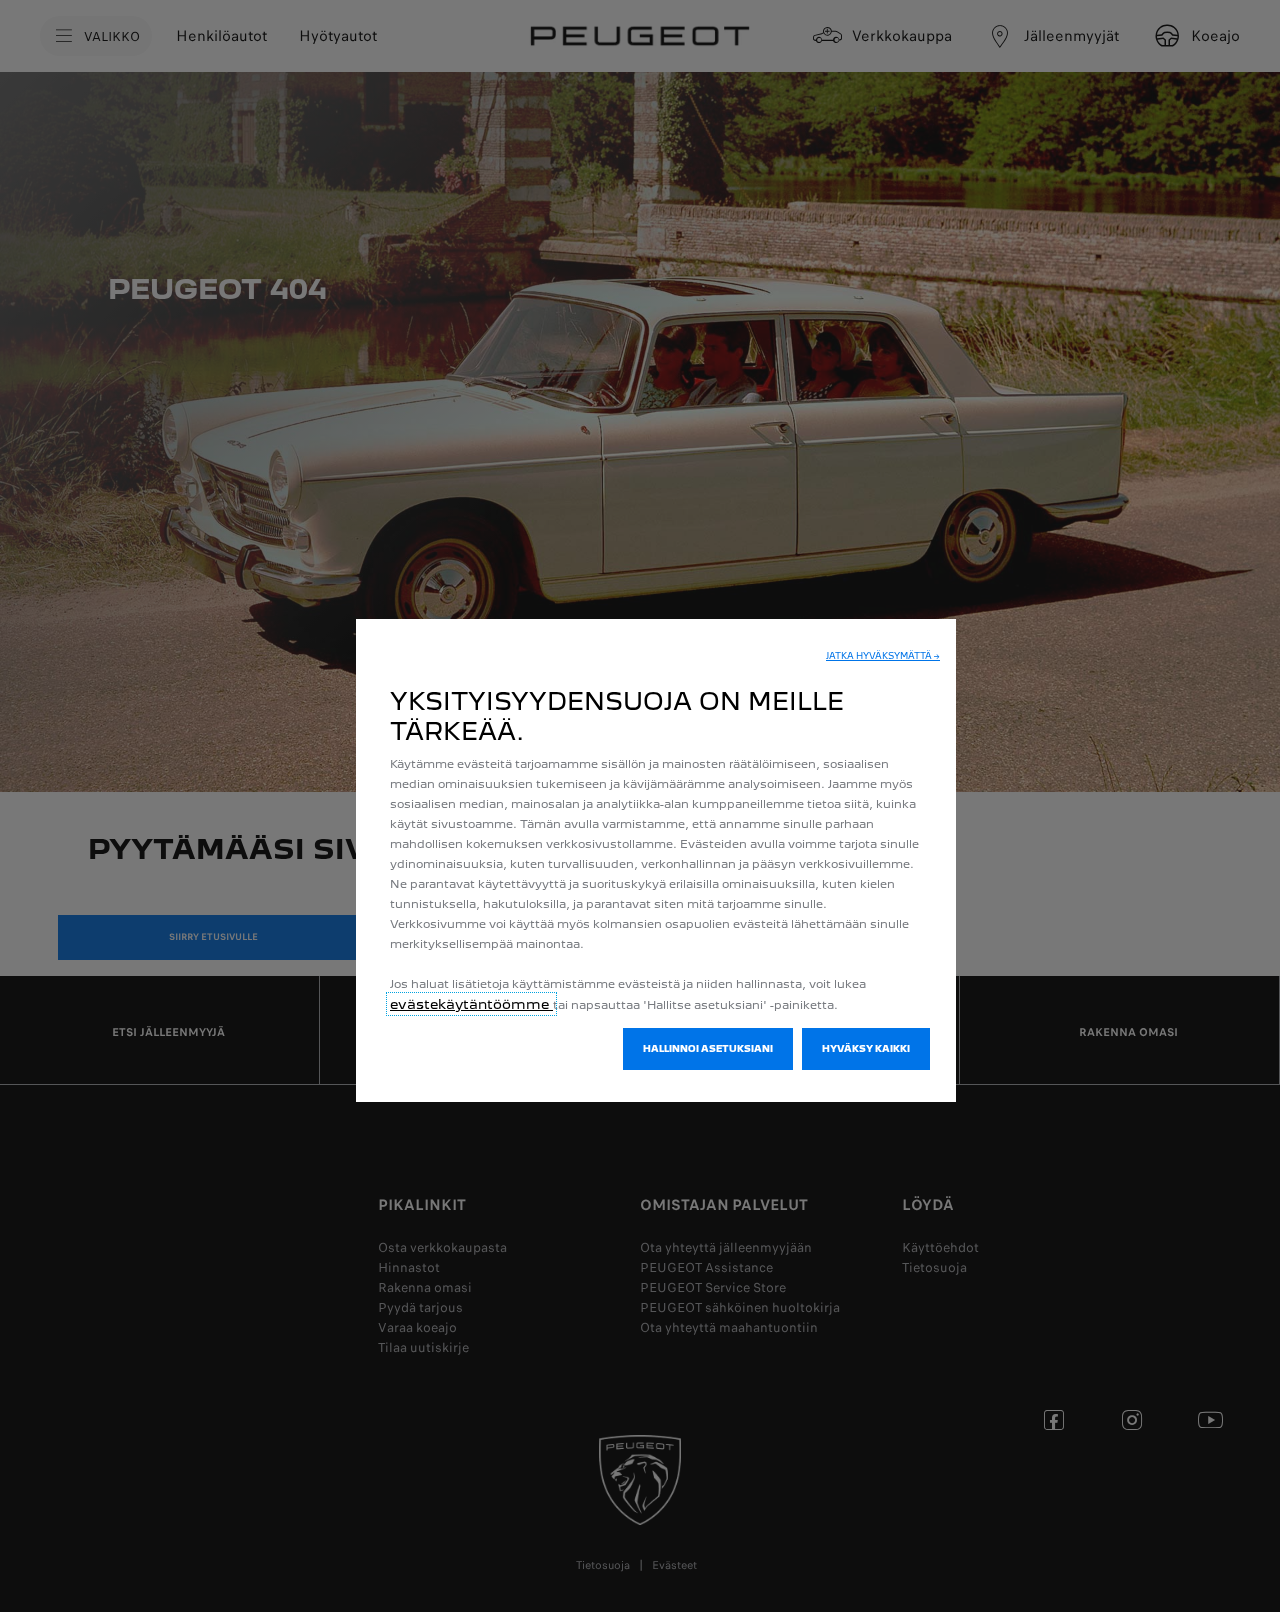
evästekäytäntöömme (471, 1004)
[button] (883, 656)
